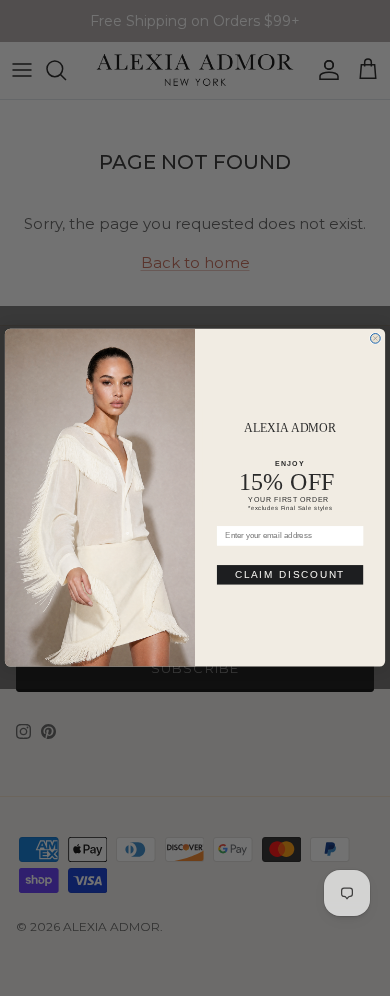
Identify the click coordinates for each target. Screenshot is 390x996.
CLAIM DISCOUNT (290, 575)
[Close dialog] (376, 339)
